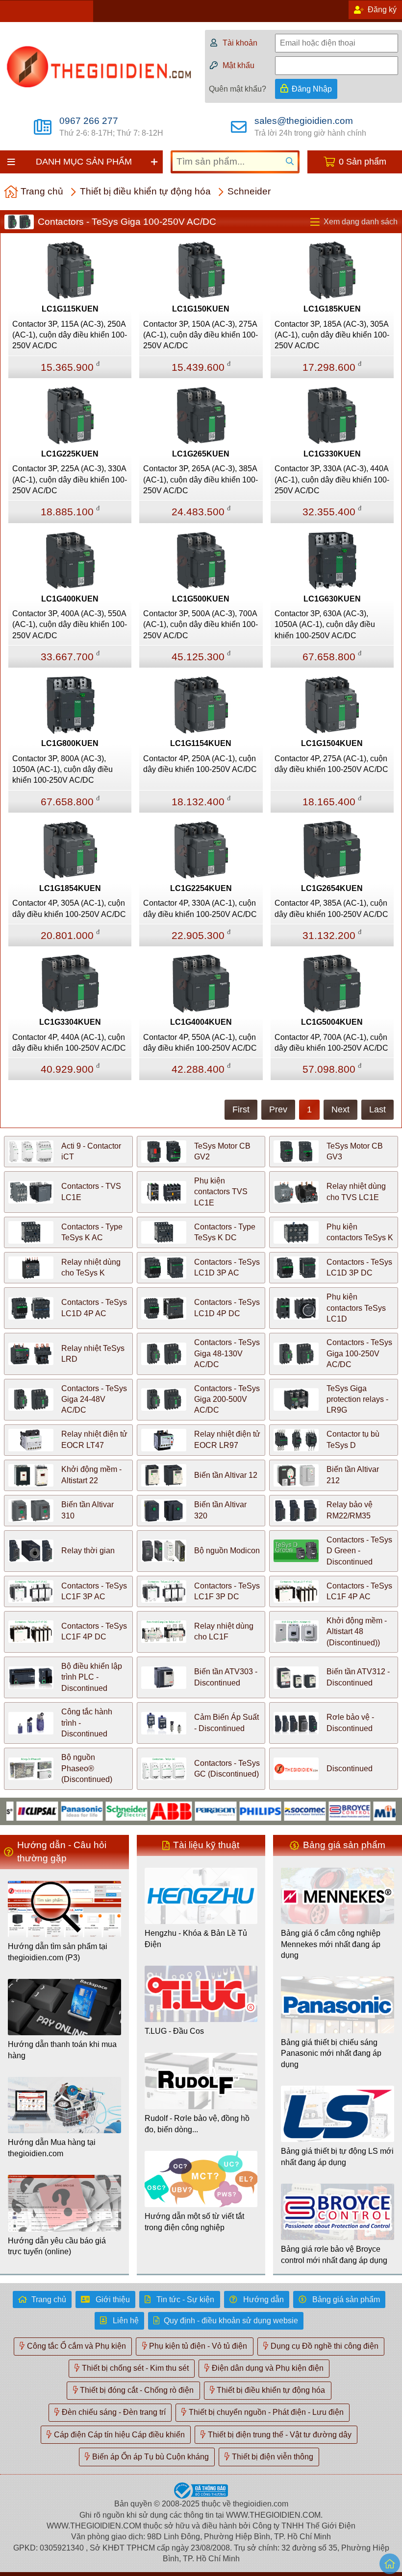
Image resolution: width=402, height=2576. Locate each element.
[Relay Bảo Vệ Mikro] (366, 1811)
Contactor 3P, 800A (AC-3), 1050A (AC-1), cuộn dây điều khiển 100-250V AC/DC (63, 770)
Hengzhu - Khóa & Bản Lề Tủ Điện (196, 1938)
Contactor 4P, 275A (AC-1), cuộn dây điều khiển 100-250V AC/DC (331, 764)
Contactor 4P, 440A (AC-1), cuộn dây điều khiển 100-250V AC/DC (69, 1043)
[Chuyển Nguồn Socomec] (277, 1811)
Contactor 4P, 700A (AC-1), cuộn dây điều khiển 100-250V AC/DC (331, 1043)
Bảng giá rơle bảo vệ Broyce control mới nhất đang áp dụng (334, 2254)
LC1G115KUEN (70, 309)
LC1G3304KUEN (70, 1022)
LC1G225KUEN (70, 454)
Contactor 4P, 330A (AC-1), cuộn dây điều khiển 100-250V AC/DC (200, 908)
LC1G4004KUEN (201, 1022)
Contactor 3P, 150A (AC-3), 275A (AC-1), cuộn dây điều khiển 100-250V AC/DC (201, 335)
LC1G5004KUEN (332, 1022)
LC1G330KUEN (332, 454)
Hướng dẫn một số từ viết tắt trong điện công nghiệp (194, 2222)
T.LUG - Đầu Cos (174, 2031)
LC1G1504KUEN (332, 743)
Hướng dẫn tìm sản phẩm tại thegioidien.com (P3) (58, 1952)
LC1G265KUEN (201, 454)
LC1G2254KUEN (201, 888)
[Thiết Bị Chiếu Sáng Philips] (232, 1811)
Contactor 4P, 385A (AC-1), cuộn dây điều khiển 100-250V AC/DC (331, 908)
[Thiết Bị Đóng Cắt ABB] (143, 1811)
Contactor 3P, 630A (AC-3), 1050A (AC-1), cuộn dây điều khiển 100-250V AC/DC (325, 625)
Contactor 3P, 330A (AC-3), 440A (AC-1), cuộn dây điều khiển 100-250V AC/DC (332, 480)
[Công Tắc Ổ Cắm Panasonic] (54, 1811)
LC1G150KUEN (201, 309)
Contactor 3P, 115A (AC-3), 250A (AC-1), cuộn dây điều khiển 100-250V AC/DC (70, 335)
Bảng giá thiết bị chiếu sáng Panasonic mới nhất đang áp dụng (331, 2053)
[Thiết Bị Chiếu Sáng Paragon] (188, 1811)
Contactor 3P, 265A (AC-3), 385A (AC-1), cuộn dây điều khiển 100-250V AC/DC (201, 480)
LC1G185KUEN (332, 309)
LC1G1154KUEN (201, 743)
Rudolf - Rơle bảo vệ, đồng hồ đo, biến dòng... (197, 2124)
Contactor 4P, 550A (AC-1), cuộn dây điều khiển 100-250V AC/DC (200, 1043)
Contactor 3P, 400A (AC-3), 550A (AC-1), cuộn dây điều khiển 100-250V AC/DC (70, 625)
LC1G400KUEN (70, 599)
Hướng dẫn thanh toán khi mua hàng (62, 2050)
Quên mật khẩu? (238, 89)
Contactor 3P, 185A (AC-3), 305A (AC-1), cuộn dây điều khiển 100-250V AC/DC (332, 335)
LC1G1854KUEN (70, 888)
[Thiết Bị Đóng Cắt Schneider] (98, 1811)
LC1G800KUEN (70, 743)
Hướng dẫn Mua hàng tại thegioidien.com (52, 2148)
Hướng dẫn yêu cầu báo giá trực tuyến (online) (57, 2246)
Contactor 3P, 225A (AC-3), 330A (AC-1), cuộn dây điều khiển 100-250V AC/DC (70, 480)
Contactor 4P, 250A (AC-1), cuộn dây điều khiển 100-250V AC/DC (200, 764)
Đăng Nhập (312, 89)
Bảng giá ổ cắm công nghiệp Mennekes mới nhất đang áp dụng (331, 1944)
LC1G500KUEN (201, 599)
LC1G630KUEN (332, 599)
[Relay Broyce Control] (321, 1811)
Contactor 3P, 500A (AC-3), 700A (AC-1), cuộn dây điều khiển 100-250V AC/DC (201, 625)
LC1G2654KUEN (332, 888)
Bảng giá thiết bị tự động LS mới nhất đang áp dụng (337, 2156)
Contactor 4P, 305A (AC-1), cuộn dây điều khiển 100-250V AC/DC (69, 908)
